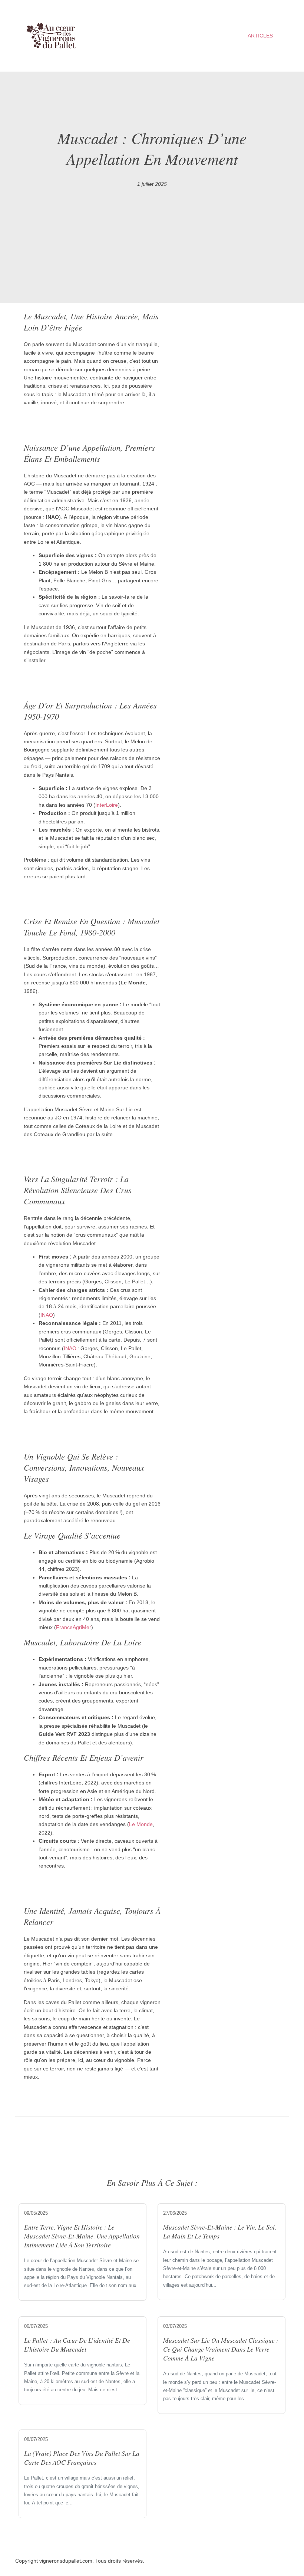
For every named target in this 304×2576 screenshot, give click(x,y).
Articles (260, 36)
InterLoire (107, 805)
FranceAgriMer (74, 1627)
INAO (47, 1315)
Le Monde (141, 1824)
